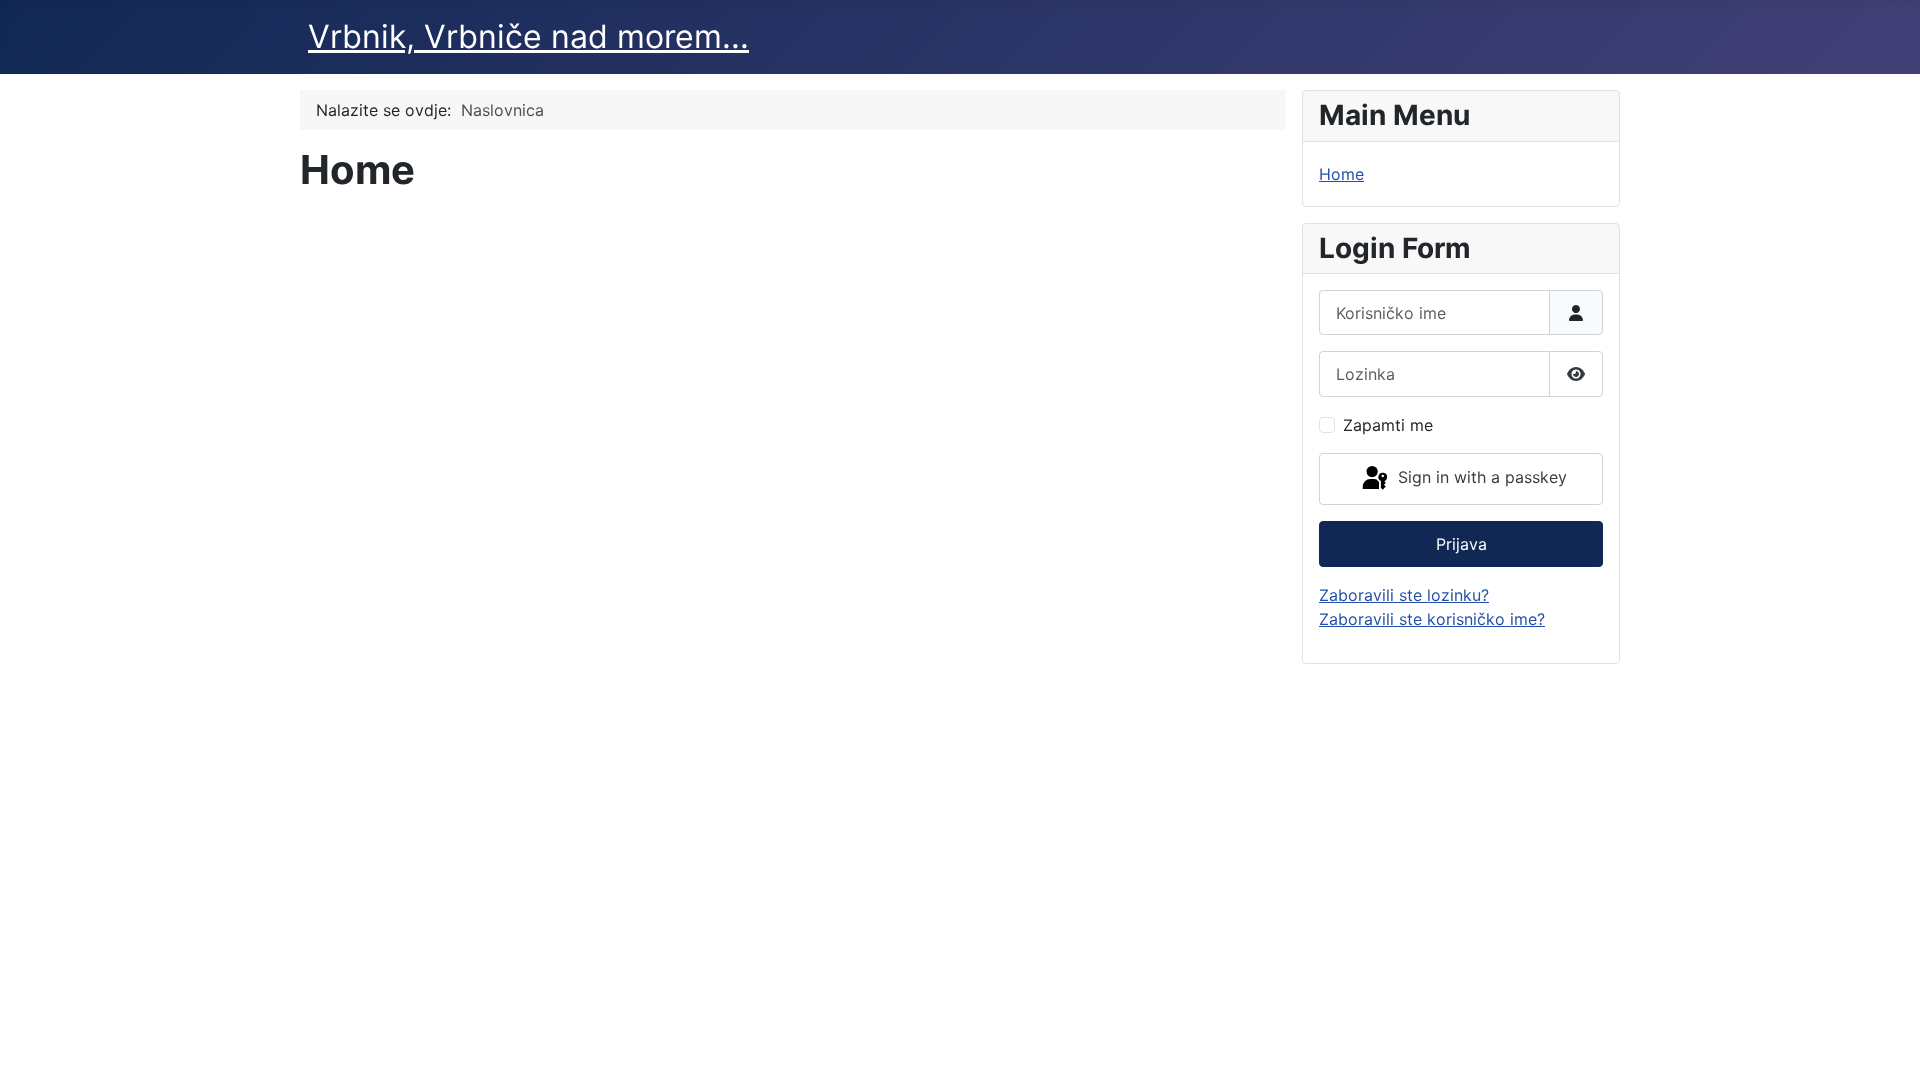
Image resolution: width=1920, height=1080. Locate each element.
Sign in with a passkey (1480, 477)
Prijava (1461, 544)
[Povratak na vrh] (1885, 1043)
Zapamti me (1388, 425)
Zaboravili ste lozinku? (1404, 595)
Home (1341, 174)
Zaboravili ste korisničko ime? (1432, 619)
